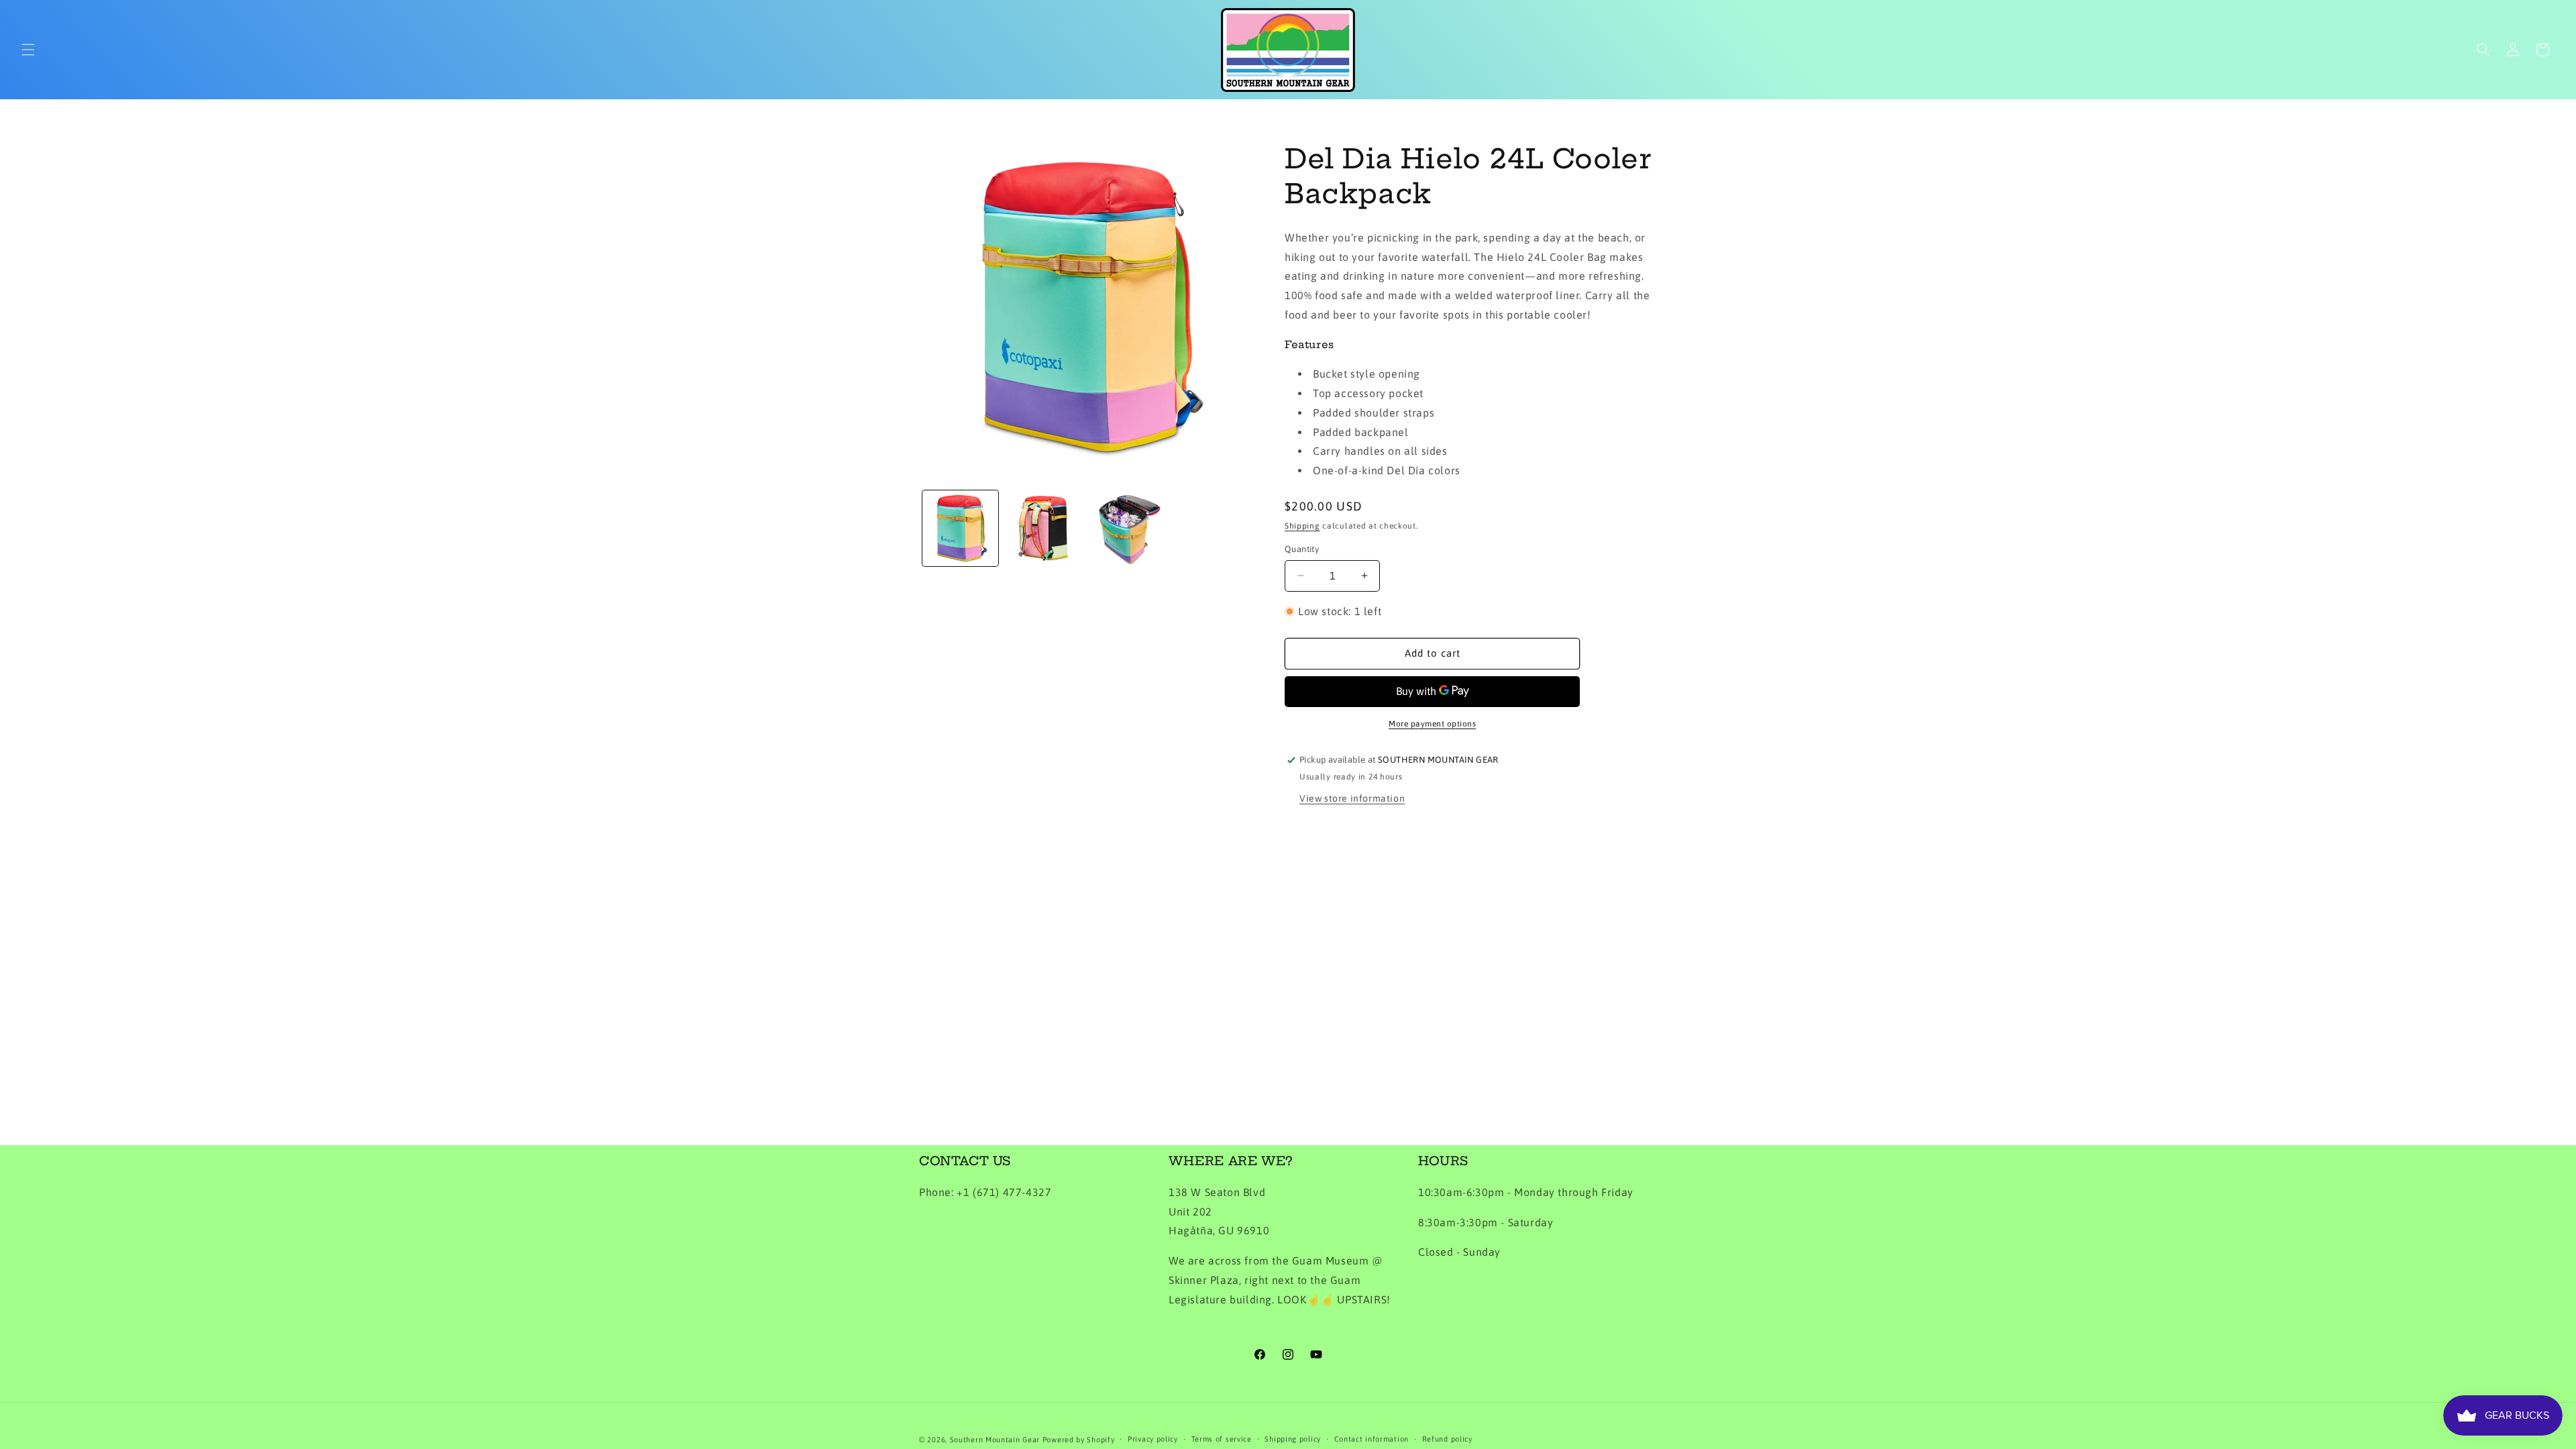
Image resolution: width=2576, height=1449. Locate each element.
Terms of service (1222, 1439)
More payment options (1432, 724)
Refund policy (1447, 1439)
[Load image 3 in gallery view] (1126, 528)
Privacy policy (1153, 1439)
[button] (28, 50)
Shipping (1302, 526)
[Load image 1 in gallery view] (960, 528)
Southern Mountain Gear (995, 1440)
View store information (1352, 798)
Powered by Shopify (1079, 1440)
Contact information (1372, 1439)
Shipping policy (1293, 1439)
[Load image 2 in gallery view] (1043, 528)
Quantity (1302, 549)
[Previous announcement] (786, 120)
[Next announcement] (1790, 120)
